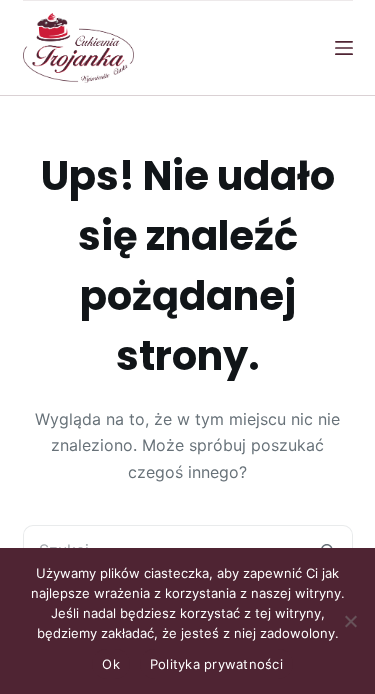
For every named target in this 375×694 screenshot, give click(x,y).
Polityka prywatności (216, 664)
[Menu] (344, 48)
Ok (111, 664)
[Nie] (350, 621)
